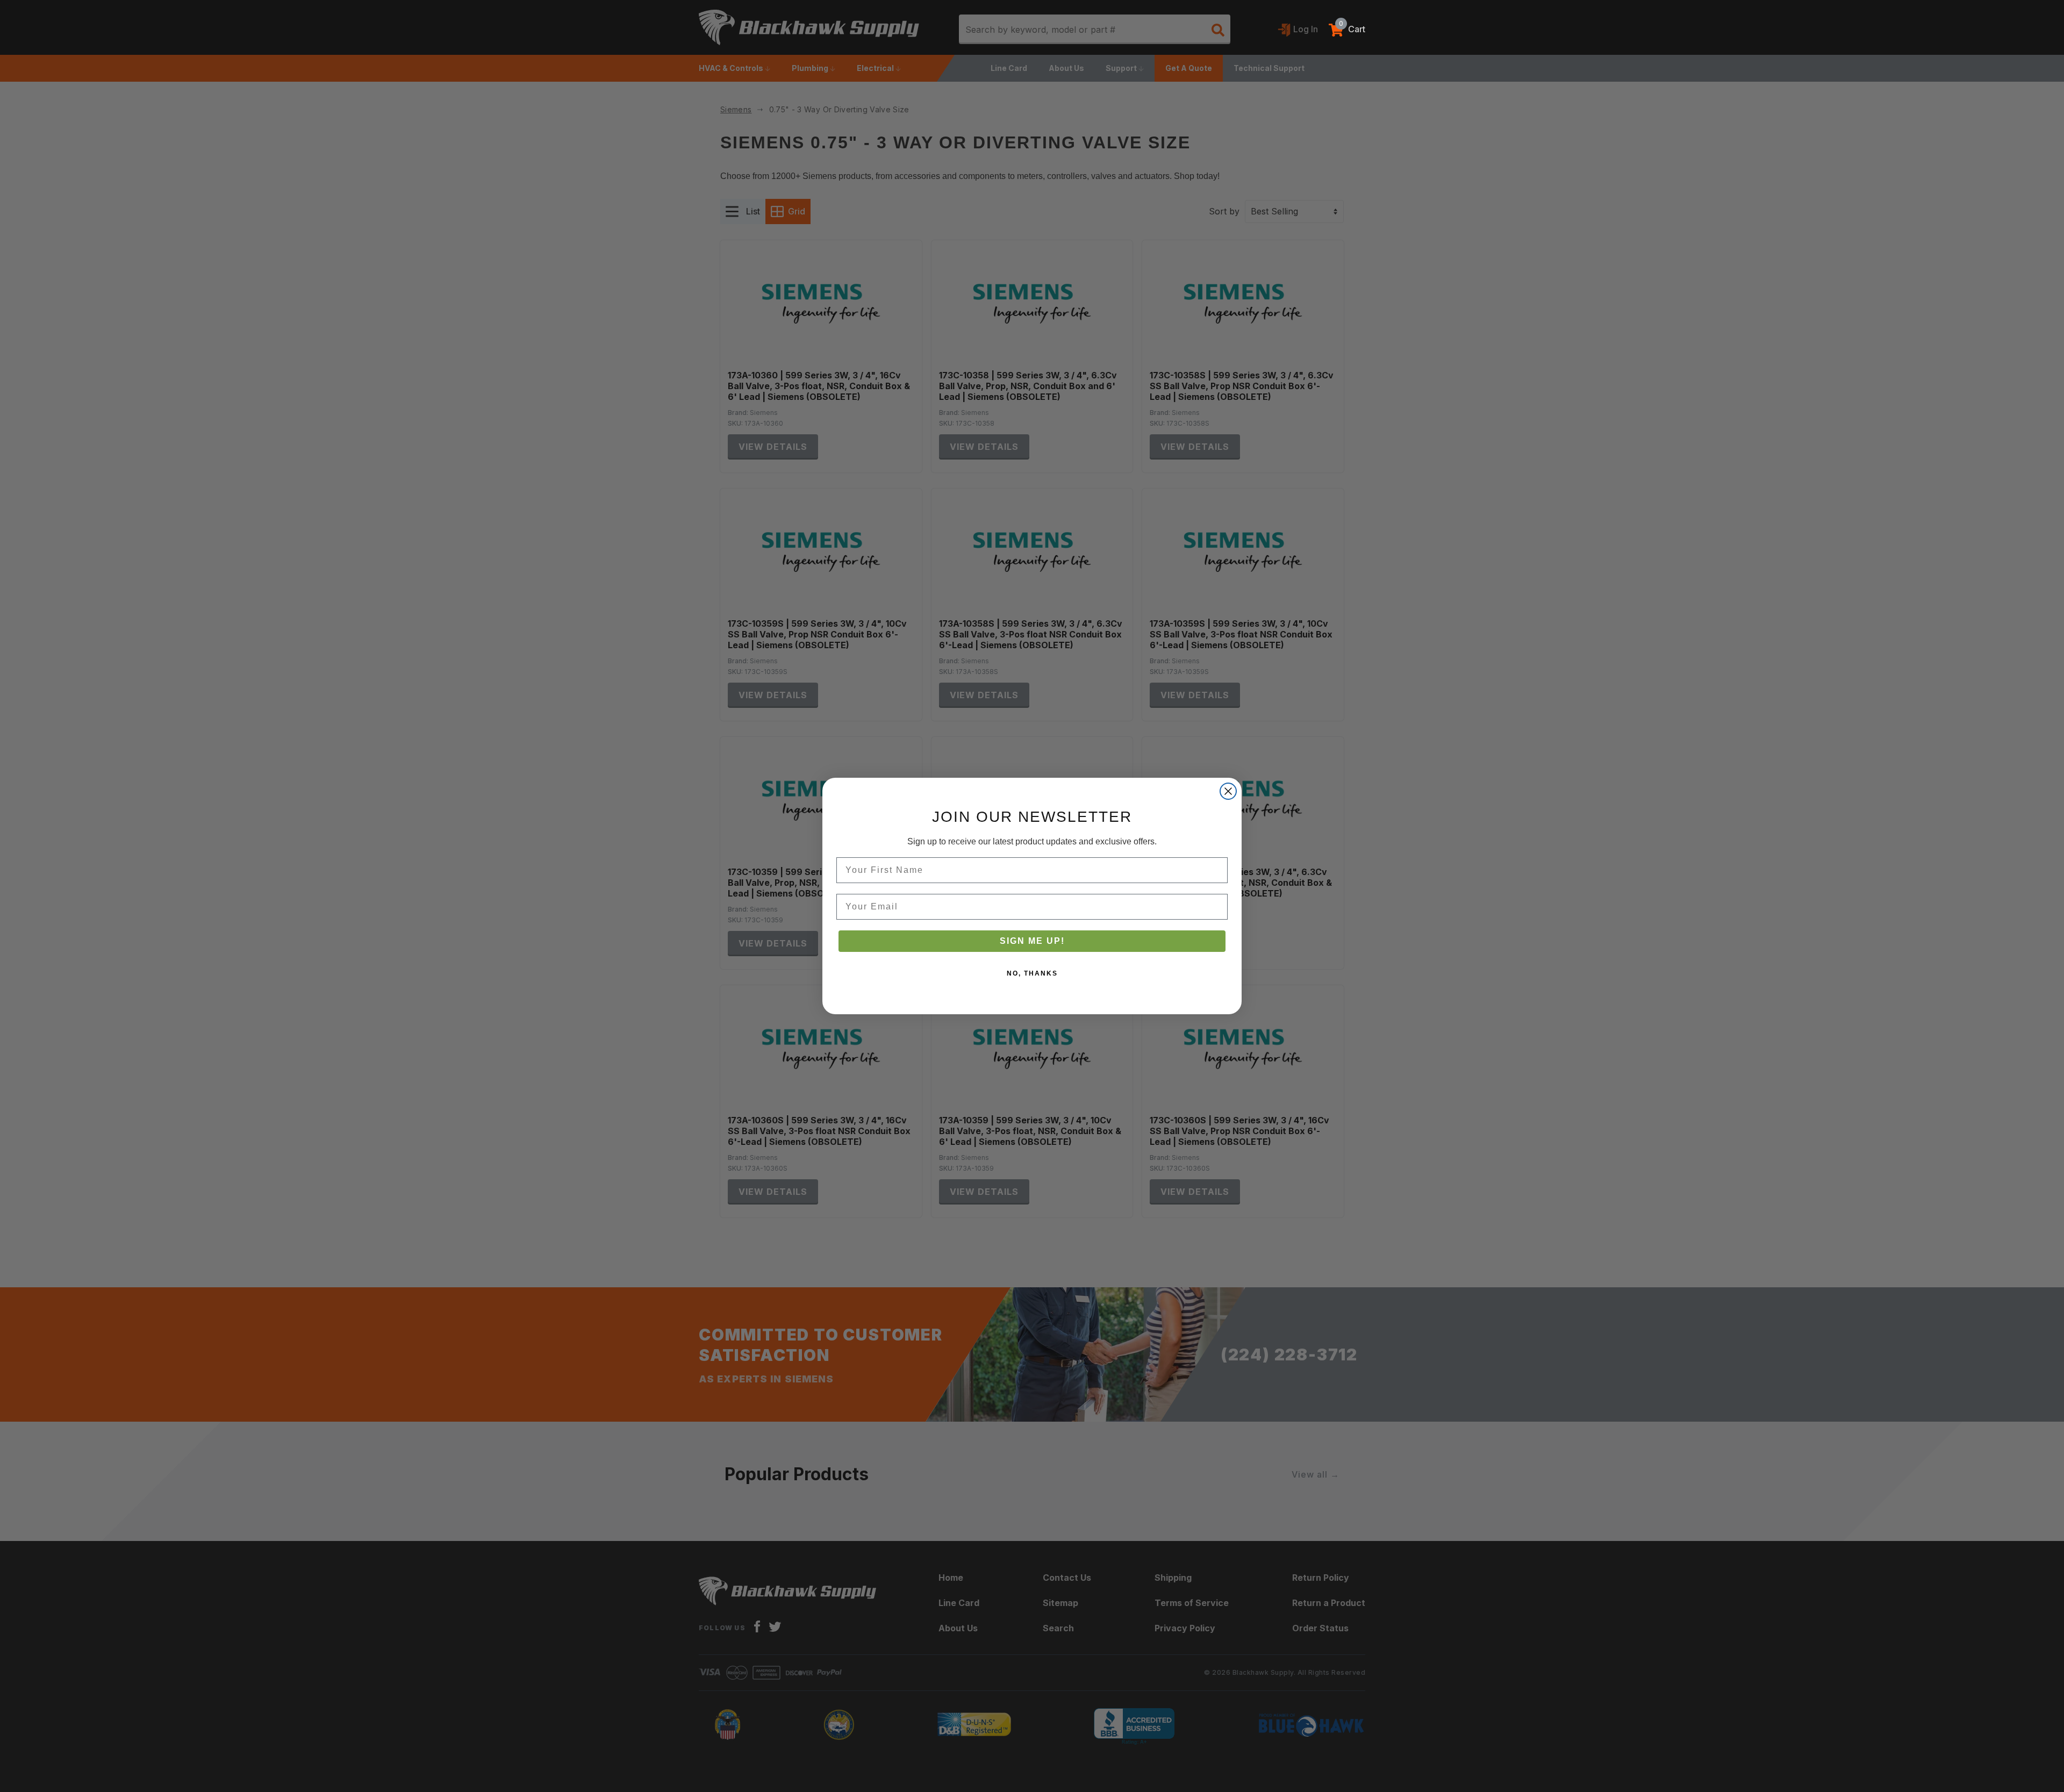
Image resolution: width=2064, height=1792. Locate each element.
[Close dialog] (1228, 791)
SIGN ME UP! (1032, 941)
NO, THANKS (1032, 973)
